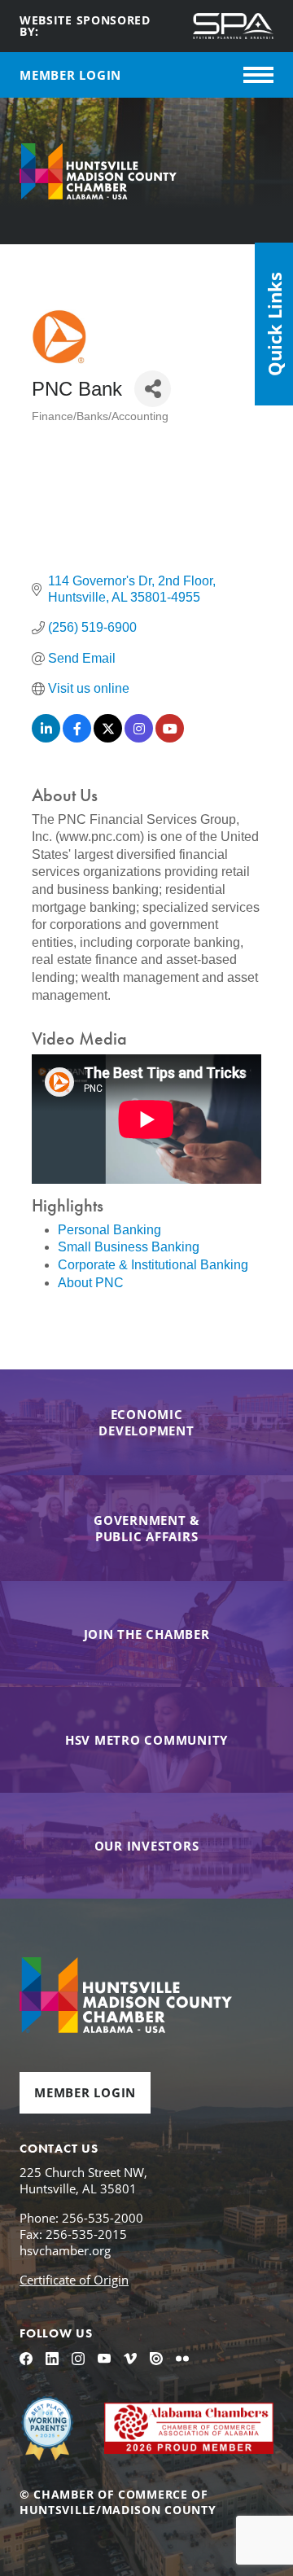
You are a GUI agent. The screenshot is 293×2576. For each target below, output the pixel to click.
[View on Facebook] (77, 738)
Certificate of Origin (74, 2280)
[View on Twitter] (108, 738)
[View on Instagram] (139, 738)
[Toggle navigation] (258, 75)
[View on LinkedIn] (46, 738)
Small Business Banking (129, 1247)
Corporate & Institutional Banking (153, 1265)
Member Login (85, 2092)
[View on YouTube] (170, 738)
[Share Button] (153, 389)
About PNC (91, 1283)
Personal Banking (109, 1230)
